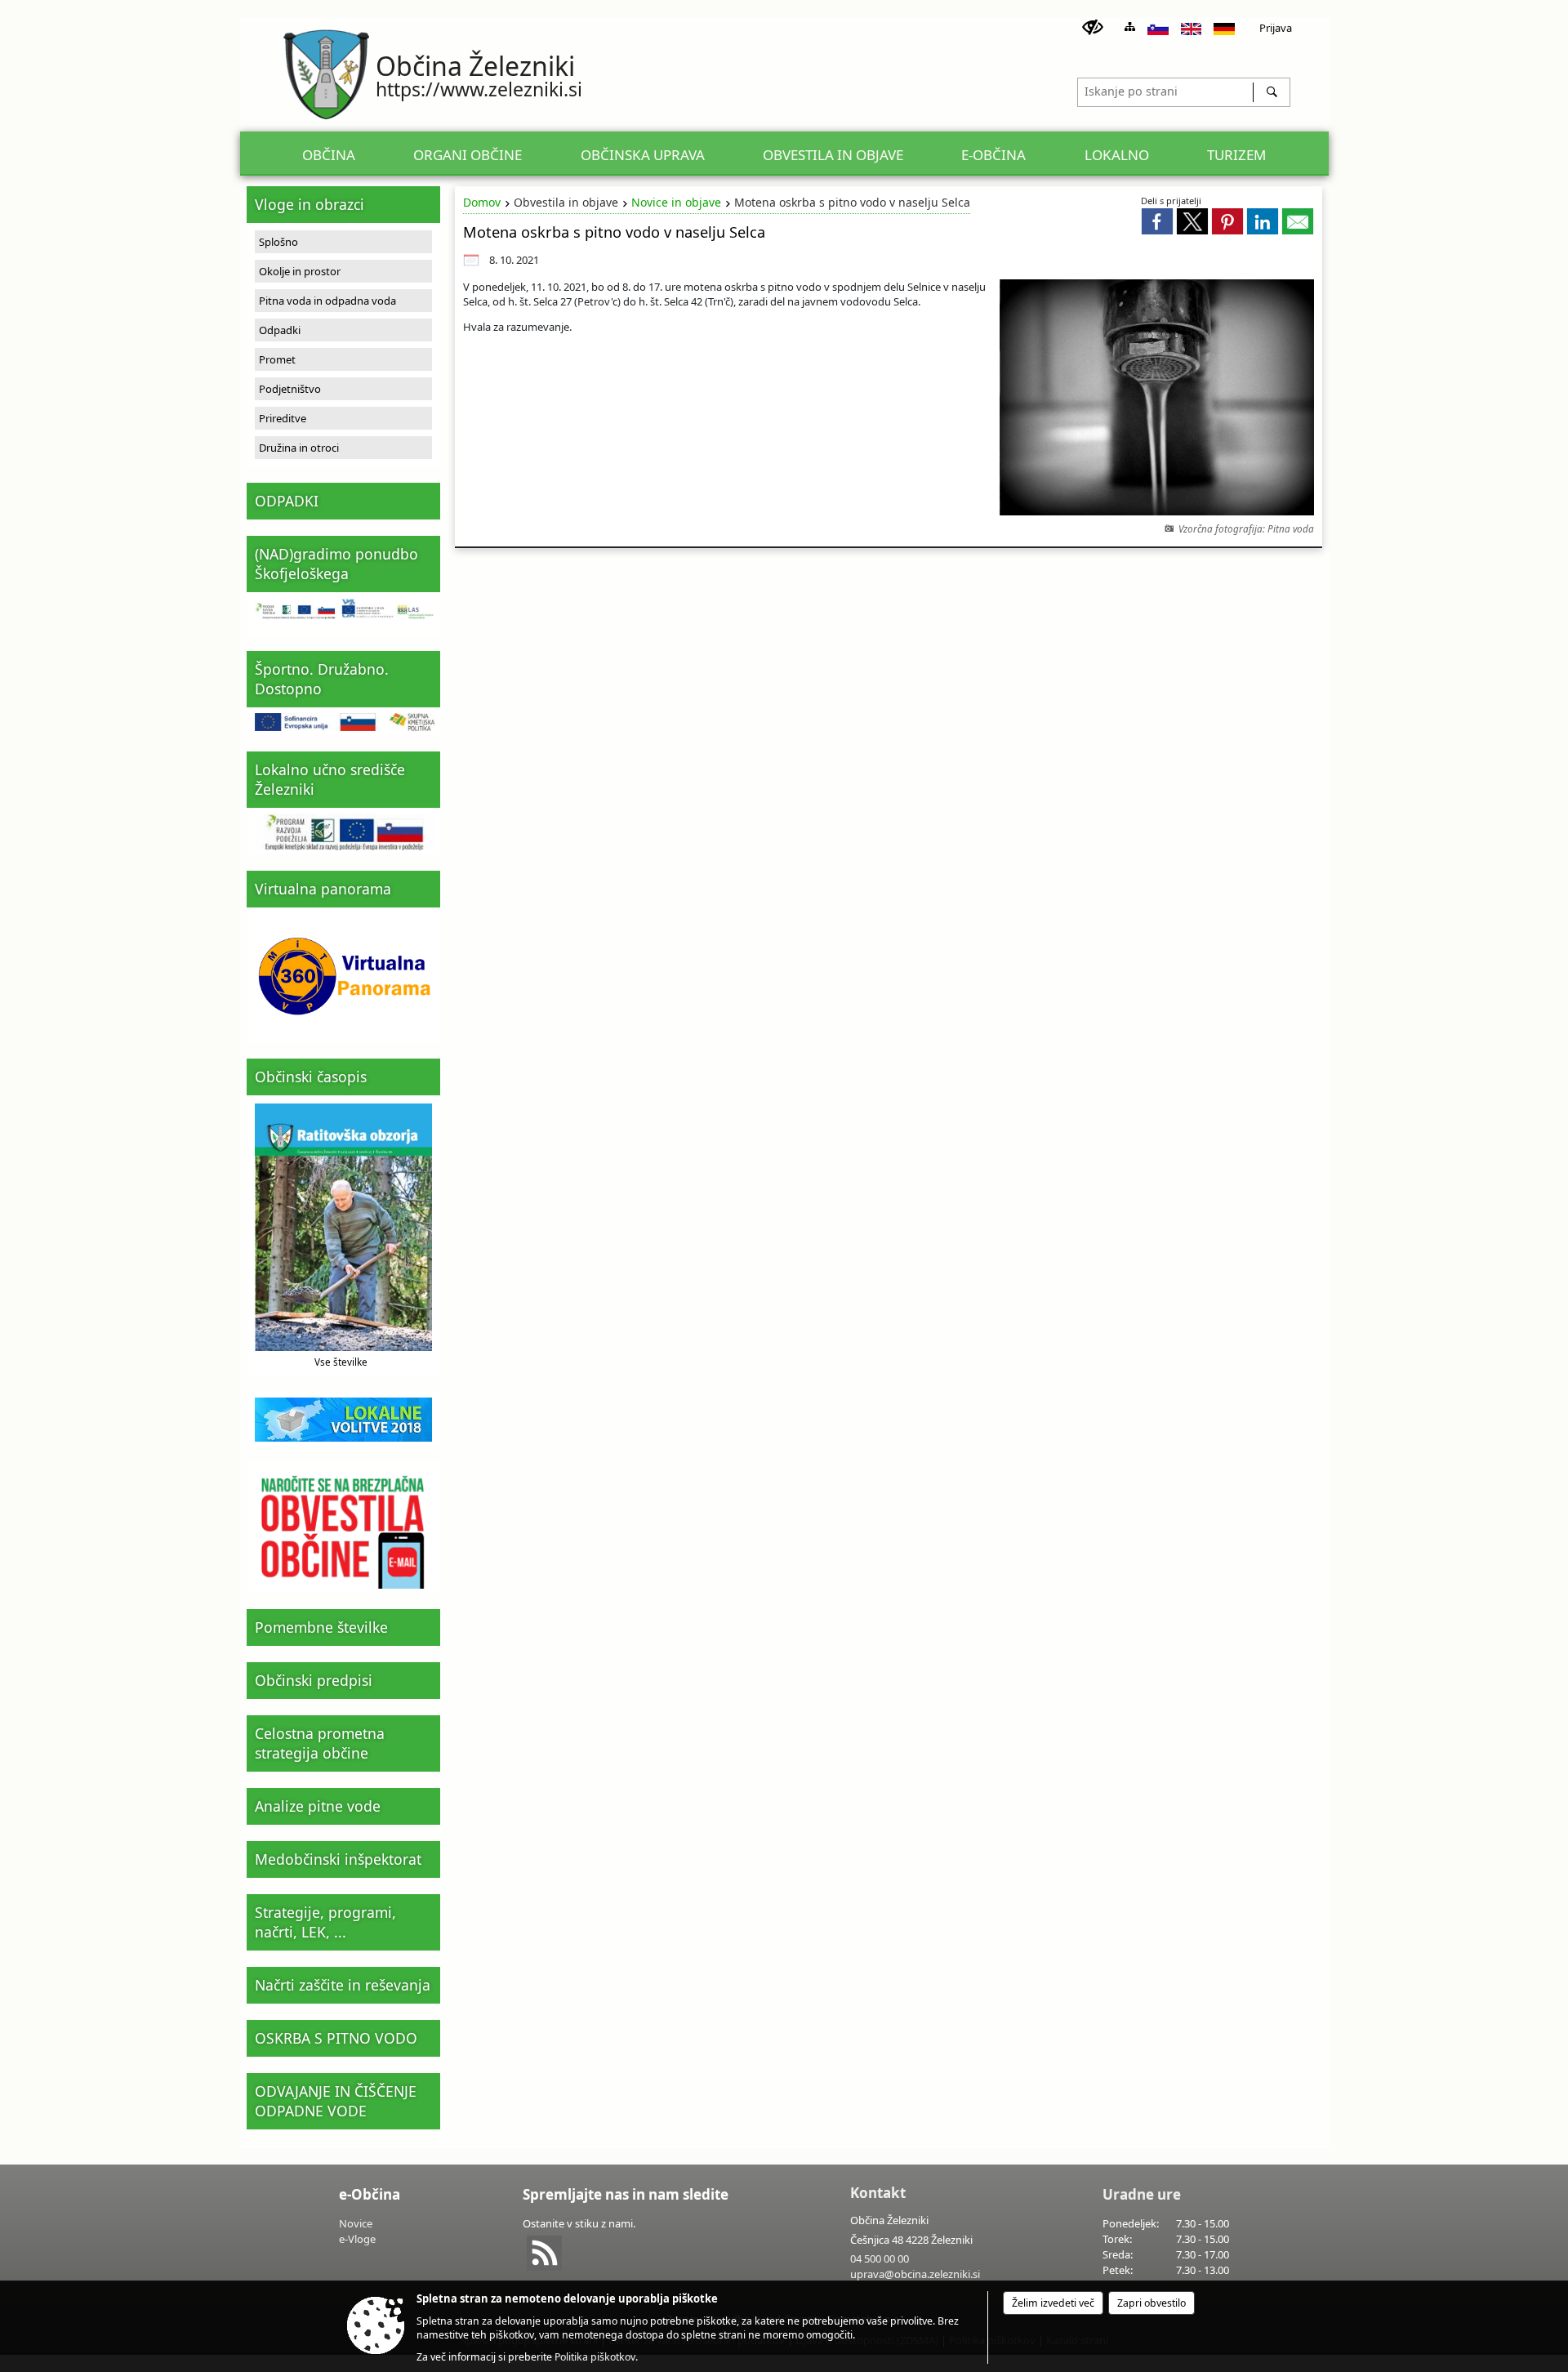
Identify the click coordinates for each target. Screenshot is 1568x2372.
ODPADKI (287, 501)
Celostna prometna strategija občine (320, 1743)
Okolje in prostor (300, 271)
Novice (356, 2223)
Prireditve (283, 418)
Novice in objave (676, 202)
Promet (277, 359)
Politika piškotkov (595, 2357)
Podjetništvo (290, 389)
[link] (1157, 221)
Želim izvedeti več (1053, 2303)
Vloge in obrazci (310, 204)
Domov (482, 202)
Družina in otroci (299, 448)
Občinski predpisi (314, 1680)
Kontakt (878, 2193)
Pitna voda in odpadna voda (327, 301)
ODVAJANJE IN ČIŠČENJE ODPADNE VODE (336, 2101)
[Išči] (1271, 92)
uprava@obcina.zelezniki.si (915, 2274)
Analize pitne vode (318, 1806)
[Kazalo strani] (1130, 27)
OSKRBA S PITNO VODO (336, 2038)
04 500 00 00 (880, 2258)
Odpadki (280, 330)
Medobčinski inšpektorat (338, 1859)
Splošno (278, 242)
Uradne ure (1142, 2194)
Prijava (1276, 28)
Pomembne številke (321, 1627)
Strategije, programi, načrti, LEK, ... (325, 1922)
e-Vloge (357, 2239)
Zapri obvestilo (1151, 2303)
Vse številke (341, 1362)
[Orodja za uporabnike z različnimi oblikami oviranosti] (1093, 28)
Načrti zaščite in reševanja (343, 1985)
